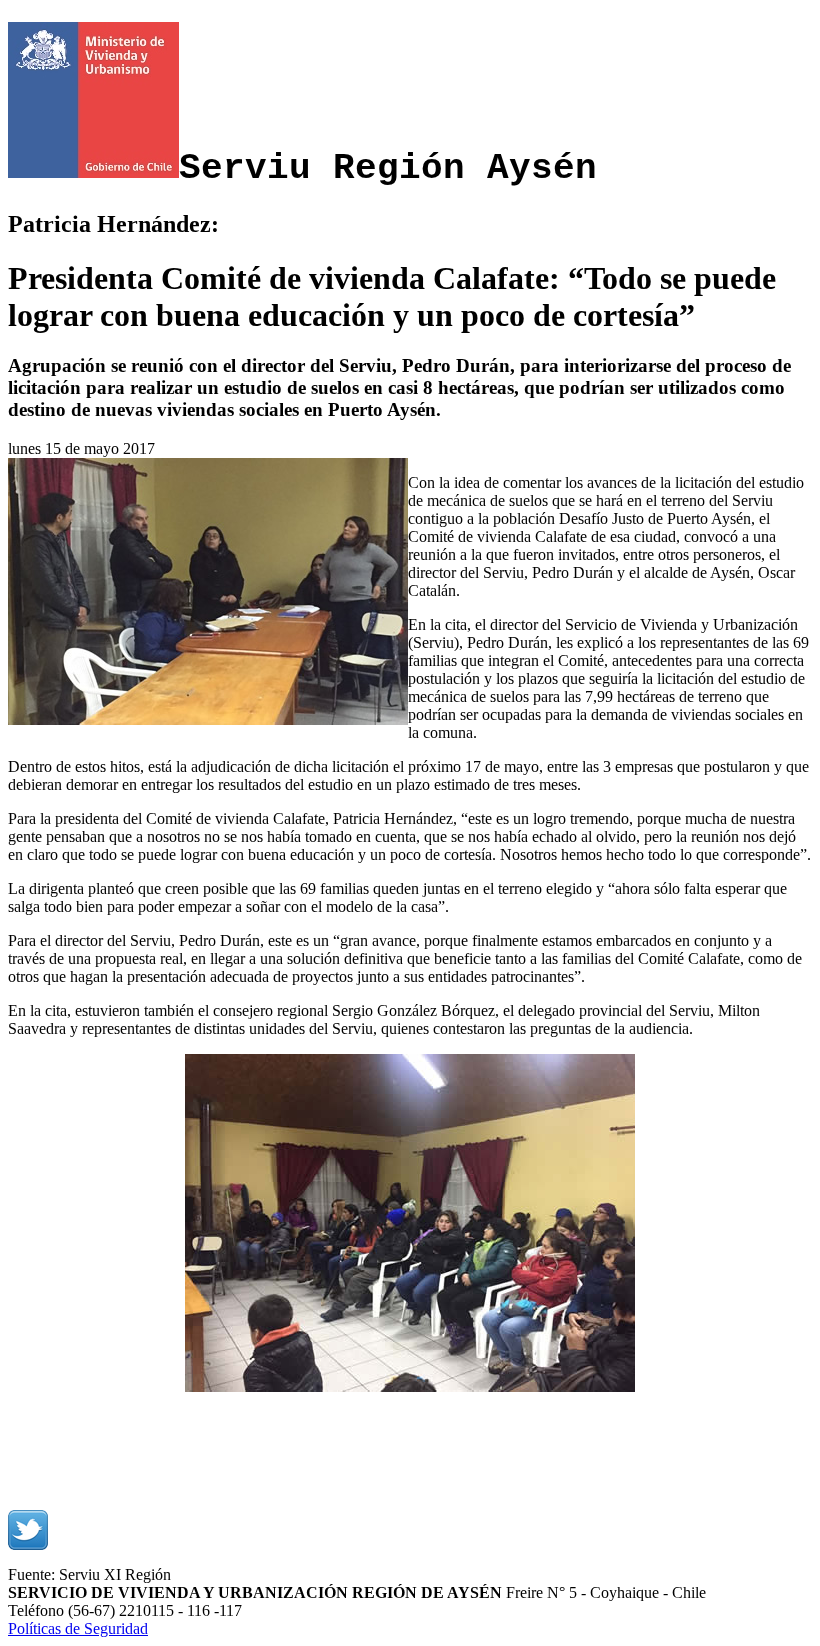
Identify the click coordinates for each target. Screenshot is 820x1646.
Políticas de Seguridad (78, 1628)
